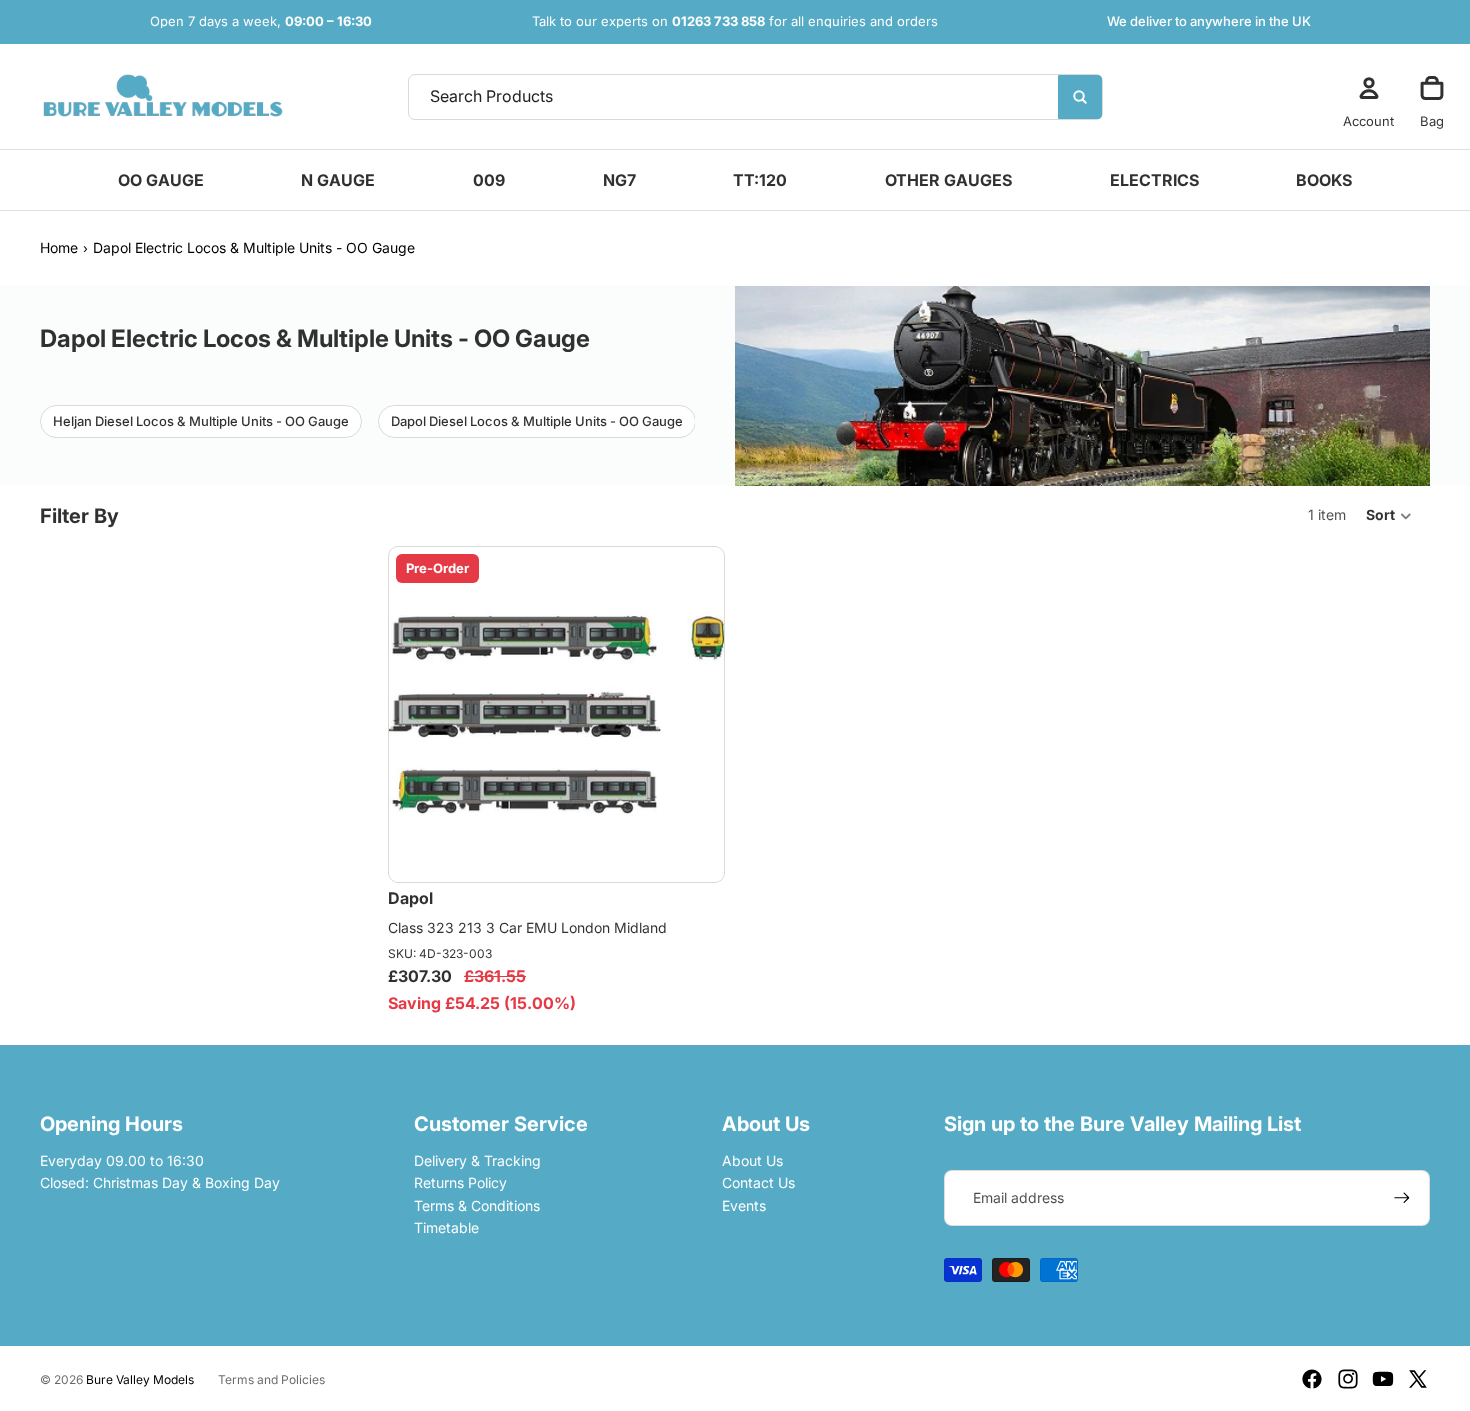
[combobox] (706, 97)
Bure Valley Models (140, 1379)
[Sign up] (1402, 1198)
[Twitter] (1418, 1379)
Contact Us (758, 1182)
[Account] (1369, 88)
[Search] (1080, 97)
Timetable (446, 1227)
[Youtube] (1383, 1379)
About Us (752, 1160)
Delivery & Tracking (477, 1160)
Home (59, 247)
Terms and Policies (271, 1379)
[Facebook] (1312, 1379)
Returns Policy (460, 1182)
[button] (1389, 516)
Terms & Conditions (477, 1205)
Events (744, 1205)
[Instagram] (1348, 1379)
